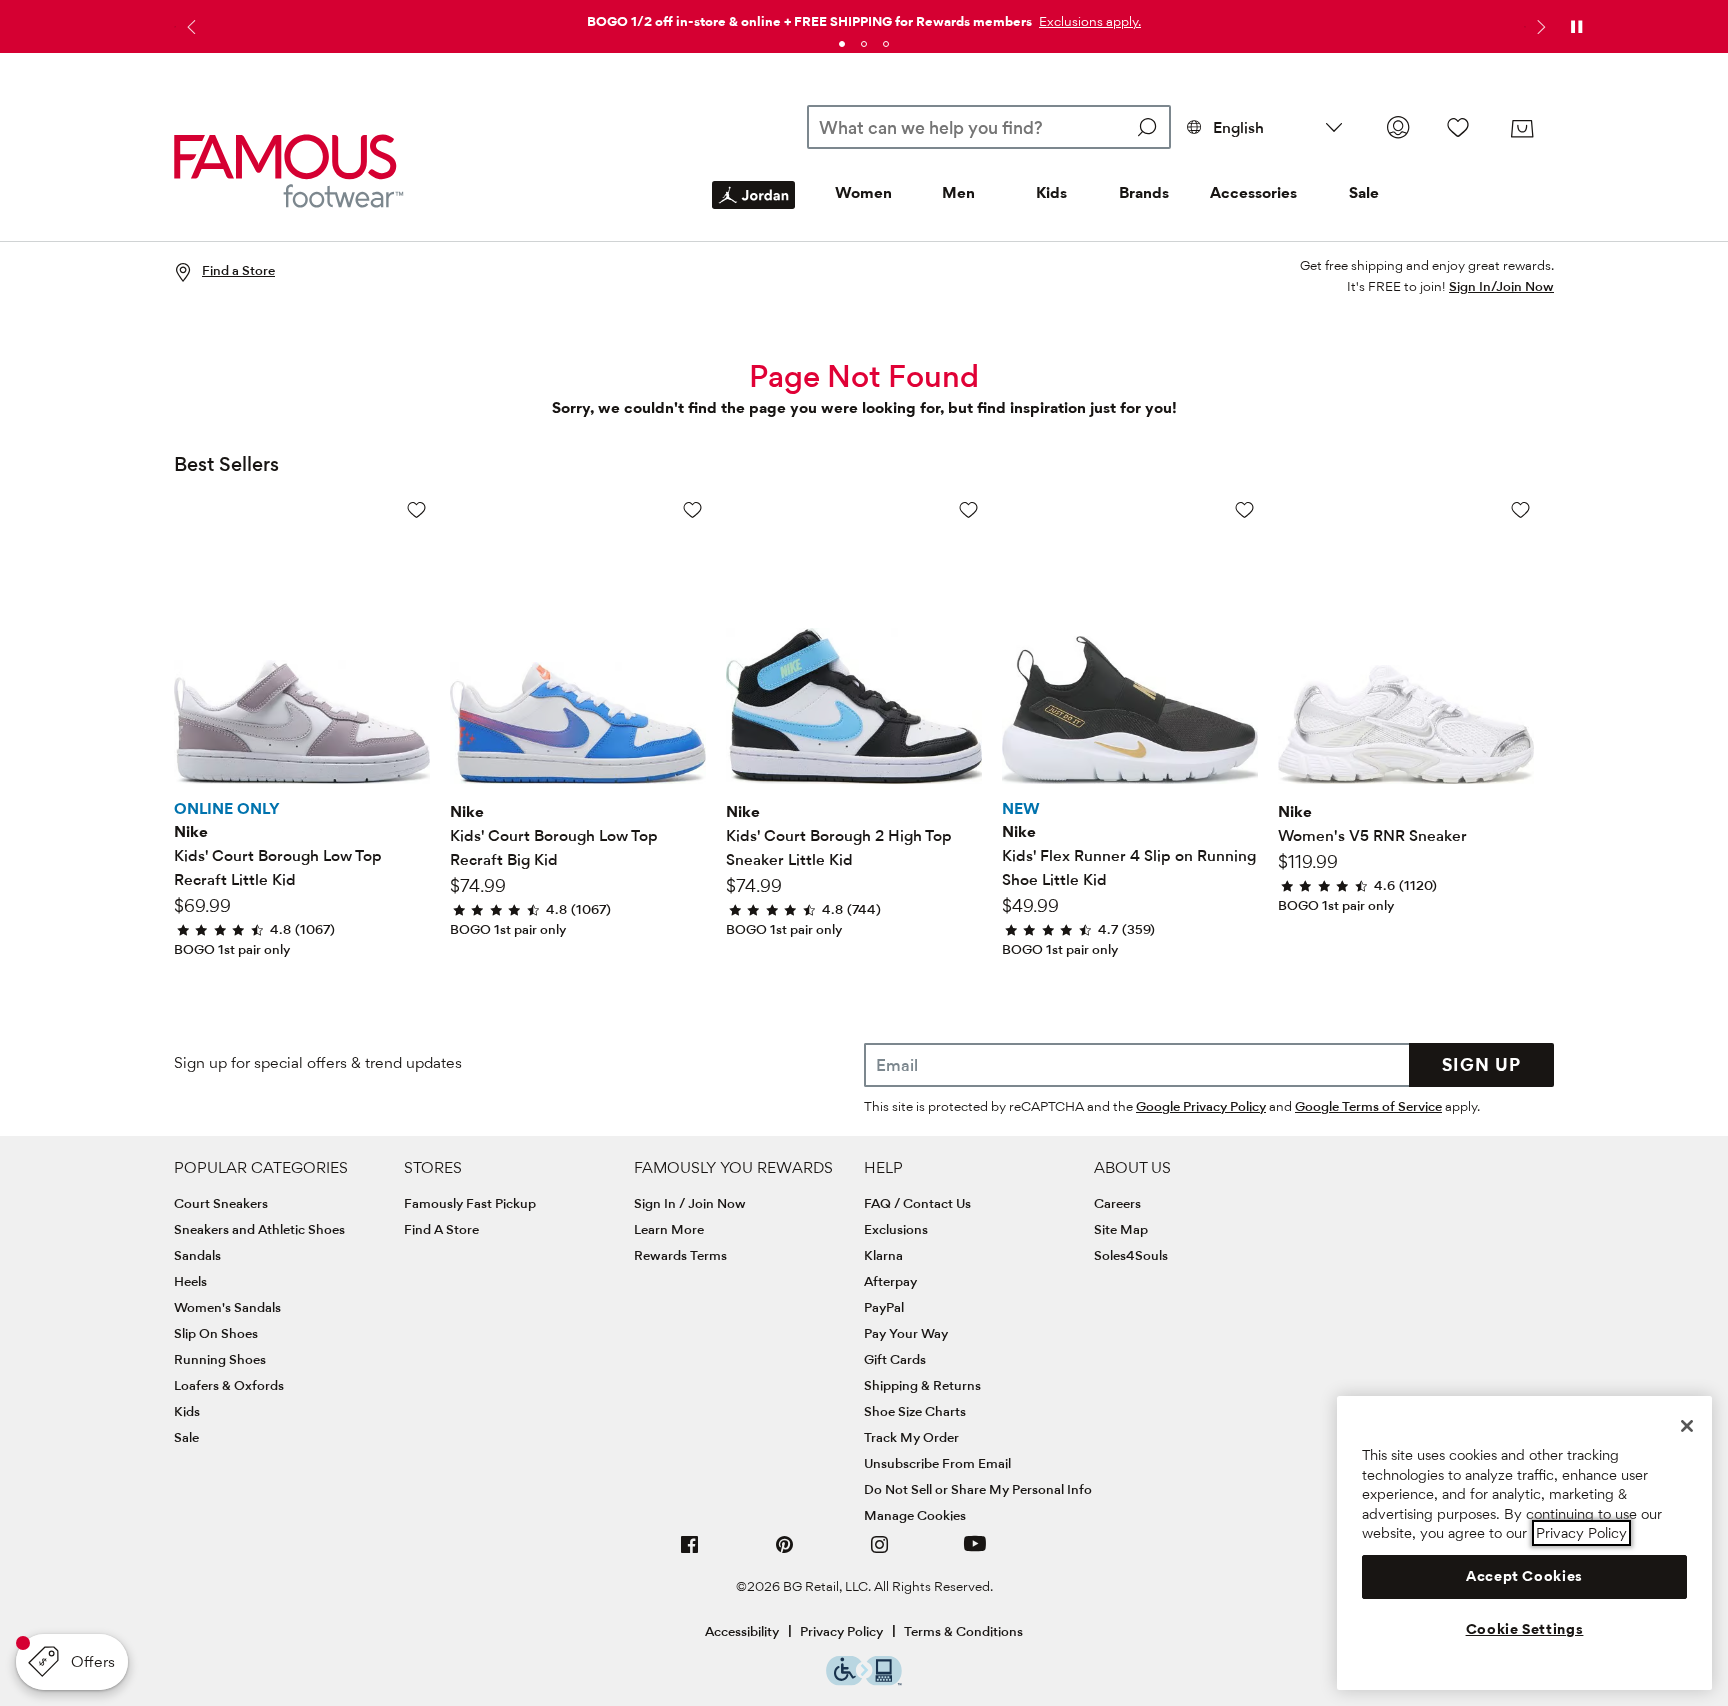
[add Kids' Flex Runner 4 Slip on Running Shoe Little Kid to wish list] (1244, 509)
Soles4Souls (1131, 1255)
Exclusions (896, 1229)
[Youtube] (975, 1552)
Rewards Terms (680, 1255)
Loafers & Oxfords (229, 1385)
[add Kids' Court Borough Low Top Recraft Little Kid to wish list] (416, 509)
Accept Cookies (1524, 1576)
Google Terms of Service (1368, 1106)
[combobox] (988, 127)
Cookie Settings (1525, 1629)
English (1238, 127)
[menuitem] (753, 211)
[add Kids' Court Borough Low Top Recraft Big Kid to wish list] (692, 509)
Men (958, 192)
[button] (1088, 21)
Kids (1051, 192)
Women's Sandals (227, 1307)
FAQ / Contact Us (917, 1203)
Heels (190, 1281)
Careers (1117, 1203)
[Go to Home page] (289, 170)
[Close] (1687, 1426)
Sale (1364, 192)
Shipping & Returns (922, 1385)
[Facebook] (690, 1552)
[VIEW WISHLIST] (1458, 127)
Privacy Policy (841, 1631)
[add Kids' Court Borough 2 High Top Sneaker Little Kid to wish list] (968, 509)
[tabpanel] (864, 17)
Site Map (1121, 1229)
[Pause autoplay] (1576, 27)
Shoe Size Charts (915, 1411)
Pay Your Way (906, 1333)
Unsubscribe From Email (937, 1463)
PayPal (884, 1307)
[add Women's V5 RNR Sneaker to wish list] (1520, 509)
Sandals (197, 1255)
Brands (1144, 192)
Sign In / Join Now (690, 1203)
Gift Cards (895, 1359)
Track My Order (911, 1437)
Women (863, 192)
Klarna (883, 1255)
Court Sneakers (221, 1203)
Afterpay (890, 1281)
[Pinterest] (785, 1552)
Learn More (669, 1229)
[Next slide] (1539, 27)
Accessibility (742, 1631)
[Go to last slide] (189, 27)
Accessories (1253, 192)
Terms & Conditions (963, 1631)
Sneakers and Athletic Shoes (259, 1229)
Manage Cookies (915, 1515)
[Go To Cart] (1522, 129)
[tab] (842, 44)
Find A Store (441, 1229)
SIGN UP (1481, 1064)
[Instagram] (880, 1552)
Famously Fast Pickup (470, 1203)
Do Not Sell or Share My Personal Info (978, 1489)
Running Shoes (220, 1359)
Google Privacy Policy (1201, 1106)
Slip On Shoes (216, 1333)
